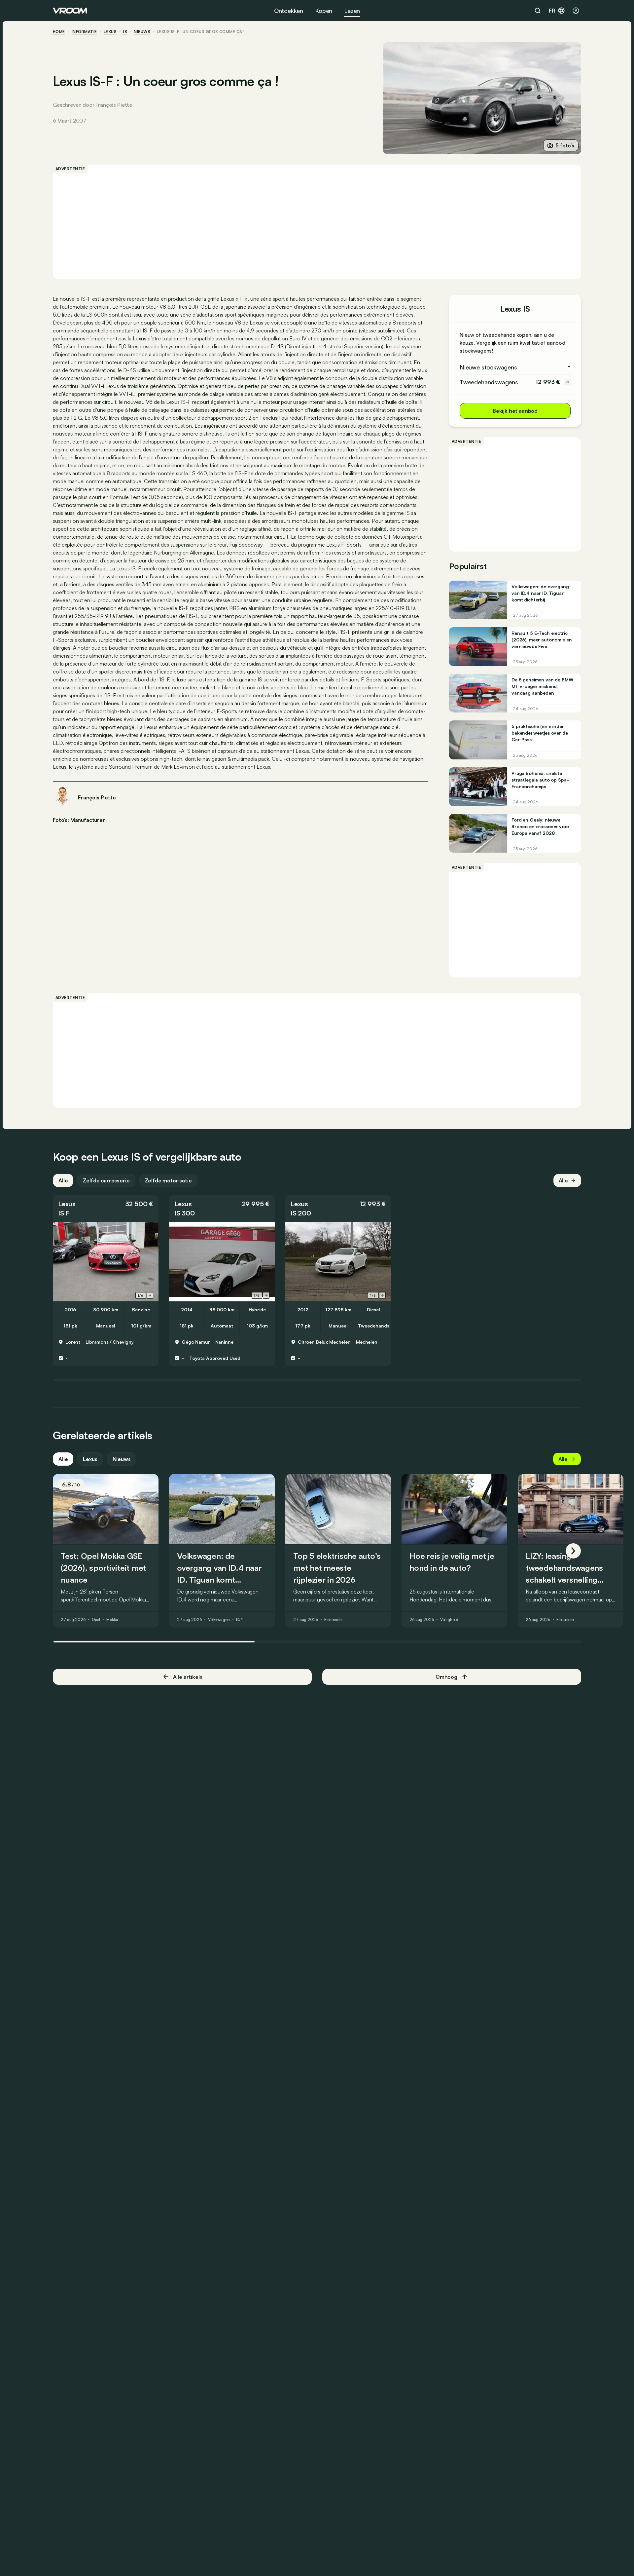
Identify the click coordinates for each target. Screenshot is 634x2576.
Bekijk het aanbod (515, 411)
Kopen (324, 11)
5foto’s (565, 145)
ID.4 (240, 1620)
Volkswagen (219, 1620)
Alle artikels (188, 1677)
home (59, 32)
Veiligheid (449, 1620)
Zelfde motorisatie (168, 1180)
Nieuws (122, 1459)
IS (125, 32)
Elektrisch (333, 1620)
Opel (96, 1620)
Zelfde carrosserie (106, 1180)
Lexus (110, 32)
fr (552, 11)
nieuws (142, 32)
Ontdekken (289, 11)
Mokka (112, 1620)
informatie (84, 32)
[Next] (573, 1551)
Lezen (352, 11)
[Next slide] (150, 1295)
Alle (63, 1180)
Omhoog (446, 1677)
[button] (106, 1209)
